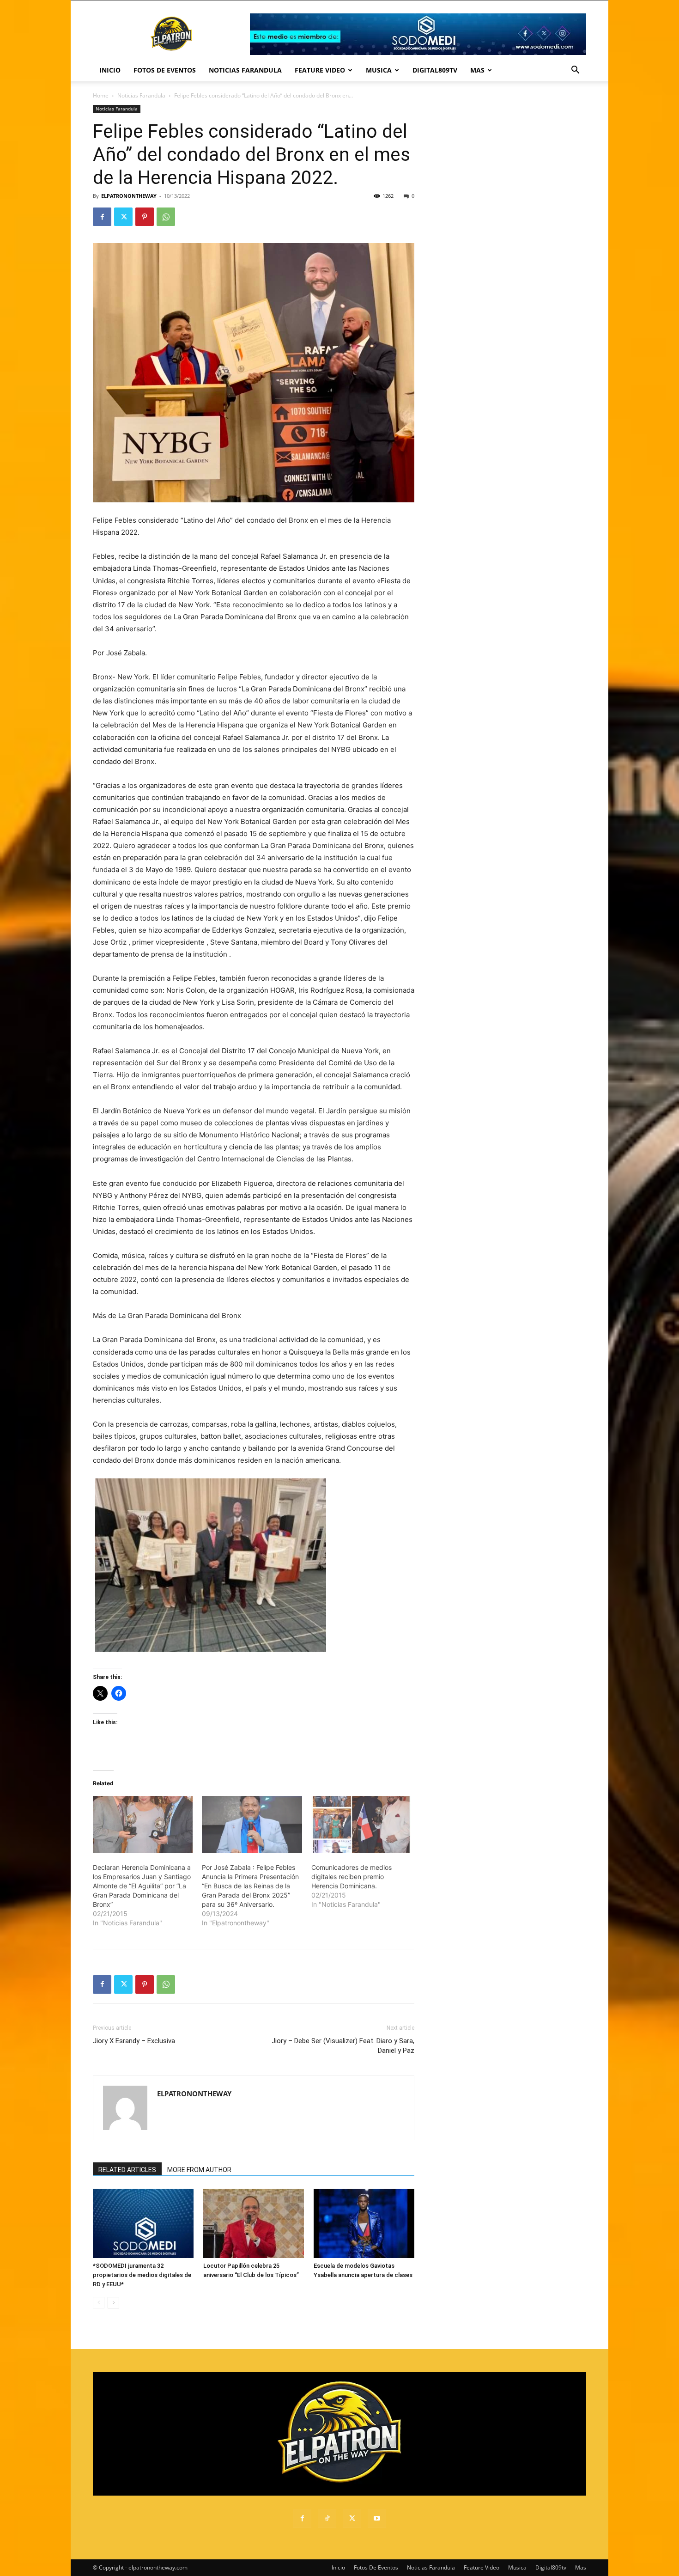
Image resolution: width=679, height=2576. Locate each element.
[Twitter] (123, 217)
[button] (575, 71)
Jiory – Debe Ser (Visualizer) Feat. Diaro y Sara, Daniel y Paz (343, 2046)
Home (101, 95)
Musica (379, 70)
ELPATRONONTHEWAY (129, 196)
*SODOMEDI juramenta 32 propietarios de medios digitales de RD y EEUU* (142, 2275)
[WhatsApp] (166, 217)
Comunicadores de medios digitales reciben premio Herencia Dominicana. (352, 1877)
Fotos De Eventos (165, 70)
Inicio (110, 70)
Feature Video (320, 70)
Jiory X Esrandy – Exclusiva (134, 2041)
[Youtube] (377, 2519)
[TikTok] (327, 2519)
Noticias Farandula (245, 70)
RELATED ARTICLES (127, 2170)
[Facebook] (102, 217)
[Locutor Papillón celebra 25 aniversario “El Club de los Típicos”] (254, 2223)
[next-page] (113, 2303)
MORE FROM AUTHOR (199, 2170)
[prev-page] (99, 2303)
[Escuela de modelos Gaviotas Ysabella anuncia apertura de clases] (364, 2223)
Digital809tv (435, 70)
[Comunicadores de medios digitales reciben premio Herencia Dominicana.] (361, 1825)
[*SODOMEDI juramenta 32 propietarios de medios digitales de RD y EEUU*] (143, 2223)
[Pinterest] (145, 217)
